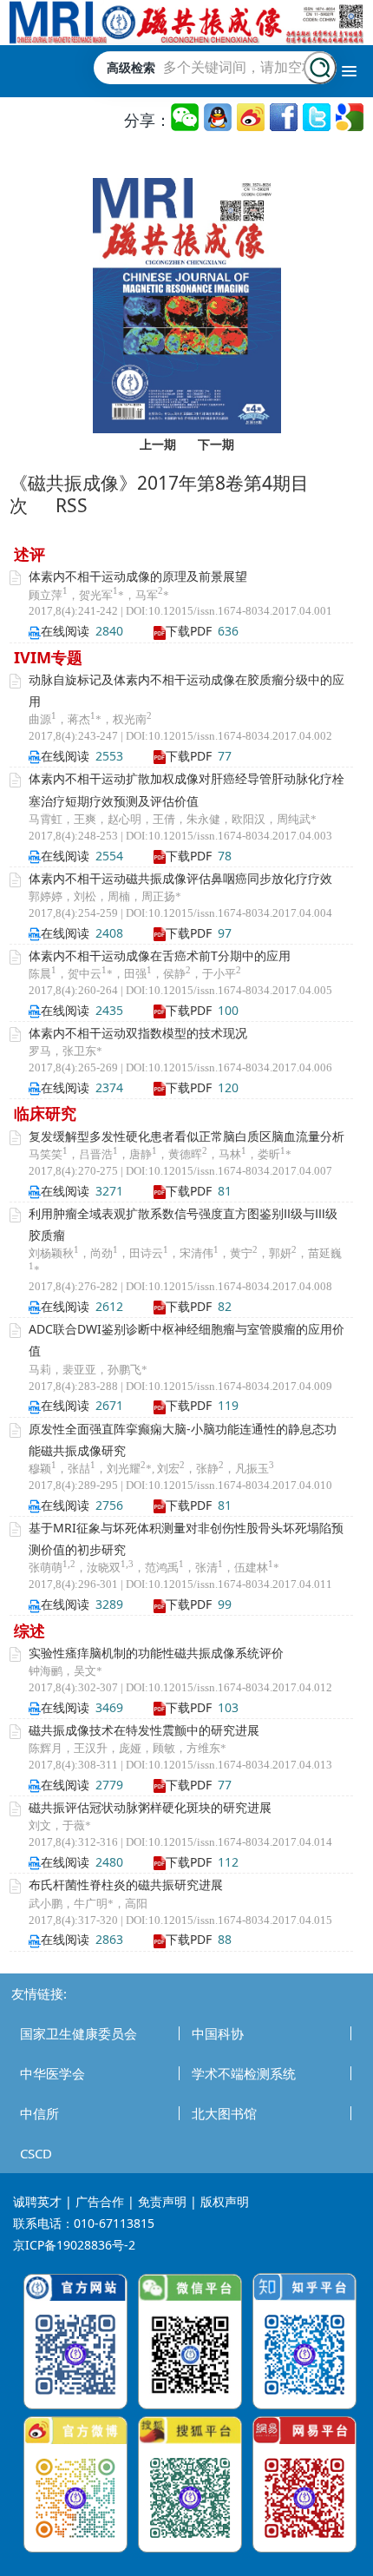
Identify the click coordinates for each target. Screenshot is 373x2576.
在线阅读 (65, 631)
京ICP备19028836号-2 (74, 2245)
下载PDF (189, 631)
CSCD (36, 2153)
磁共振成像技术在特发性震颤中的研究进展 (144, 1730)
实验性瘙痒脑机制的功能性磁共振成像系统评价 (156, 1653)
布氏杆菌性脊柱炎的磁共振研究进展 (126, 1884)
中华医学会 (52, 2073)
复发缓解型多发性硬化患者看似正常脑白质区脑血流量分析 (186, 1136)
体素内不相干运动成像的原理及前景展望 (138, 576)
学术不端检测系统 (244, 2073)
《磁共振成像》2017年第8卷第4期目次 (159, 494)
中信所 (39, 2113)
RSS (72, 505)
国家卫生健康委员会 (79, 2033)
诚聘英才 (37, 2201)
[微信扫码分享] (186, 118)
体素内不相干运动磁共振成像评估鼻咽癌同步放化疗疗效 (180, 878)
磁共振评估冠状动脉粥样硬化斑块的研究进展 (150, 1807)
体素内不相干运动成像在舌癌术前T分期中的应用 (160, 955)
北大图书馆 (224, 2113)
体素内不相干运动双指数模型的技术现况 (138, 1033)
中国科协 (218, 2033)
